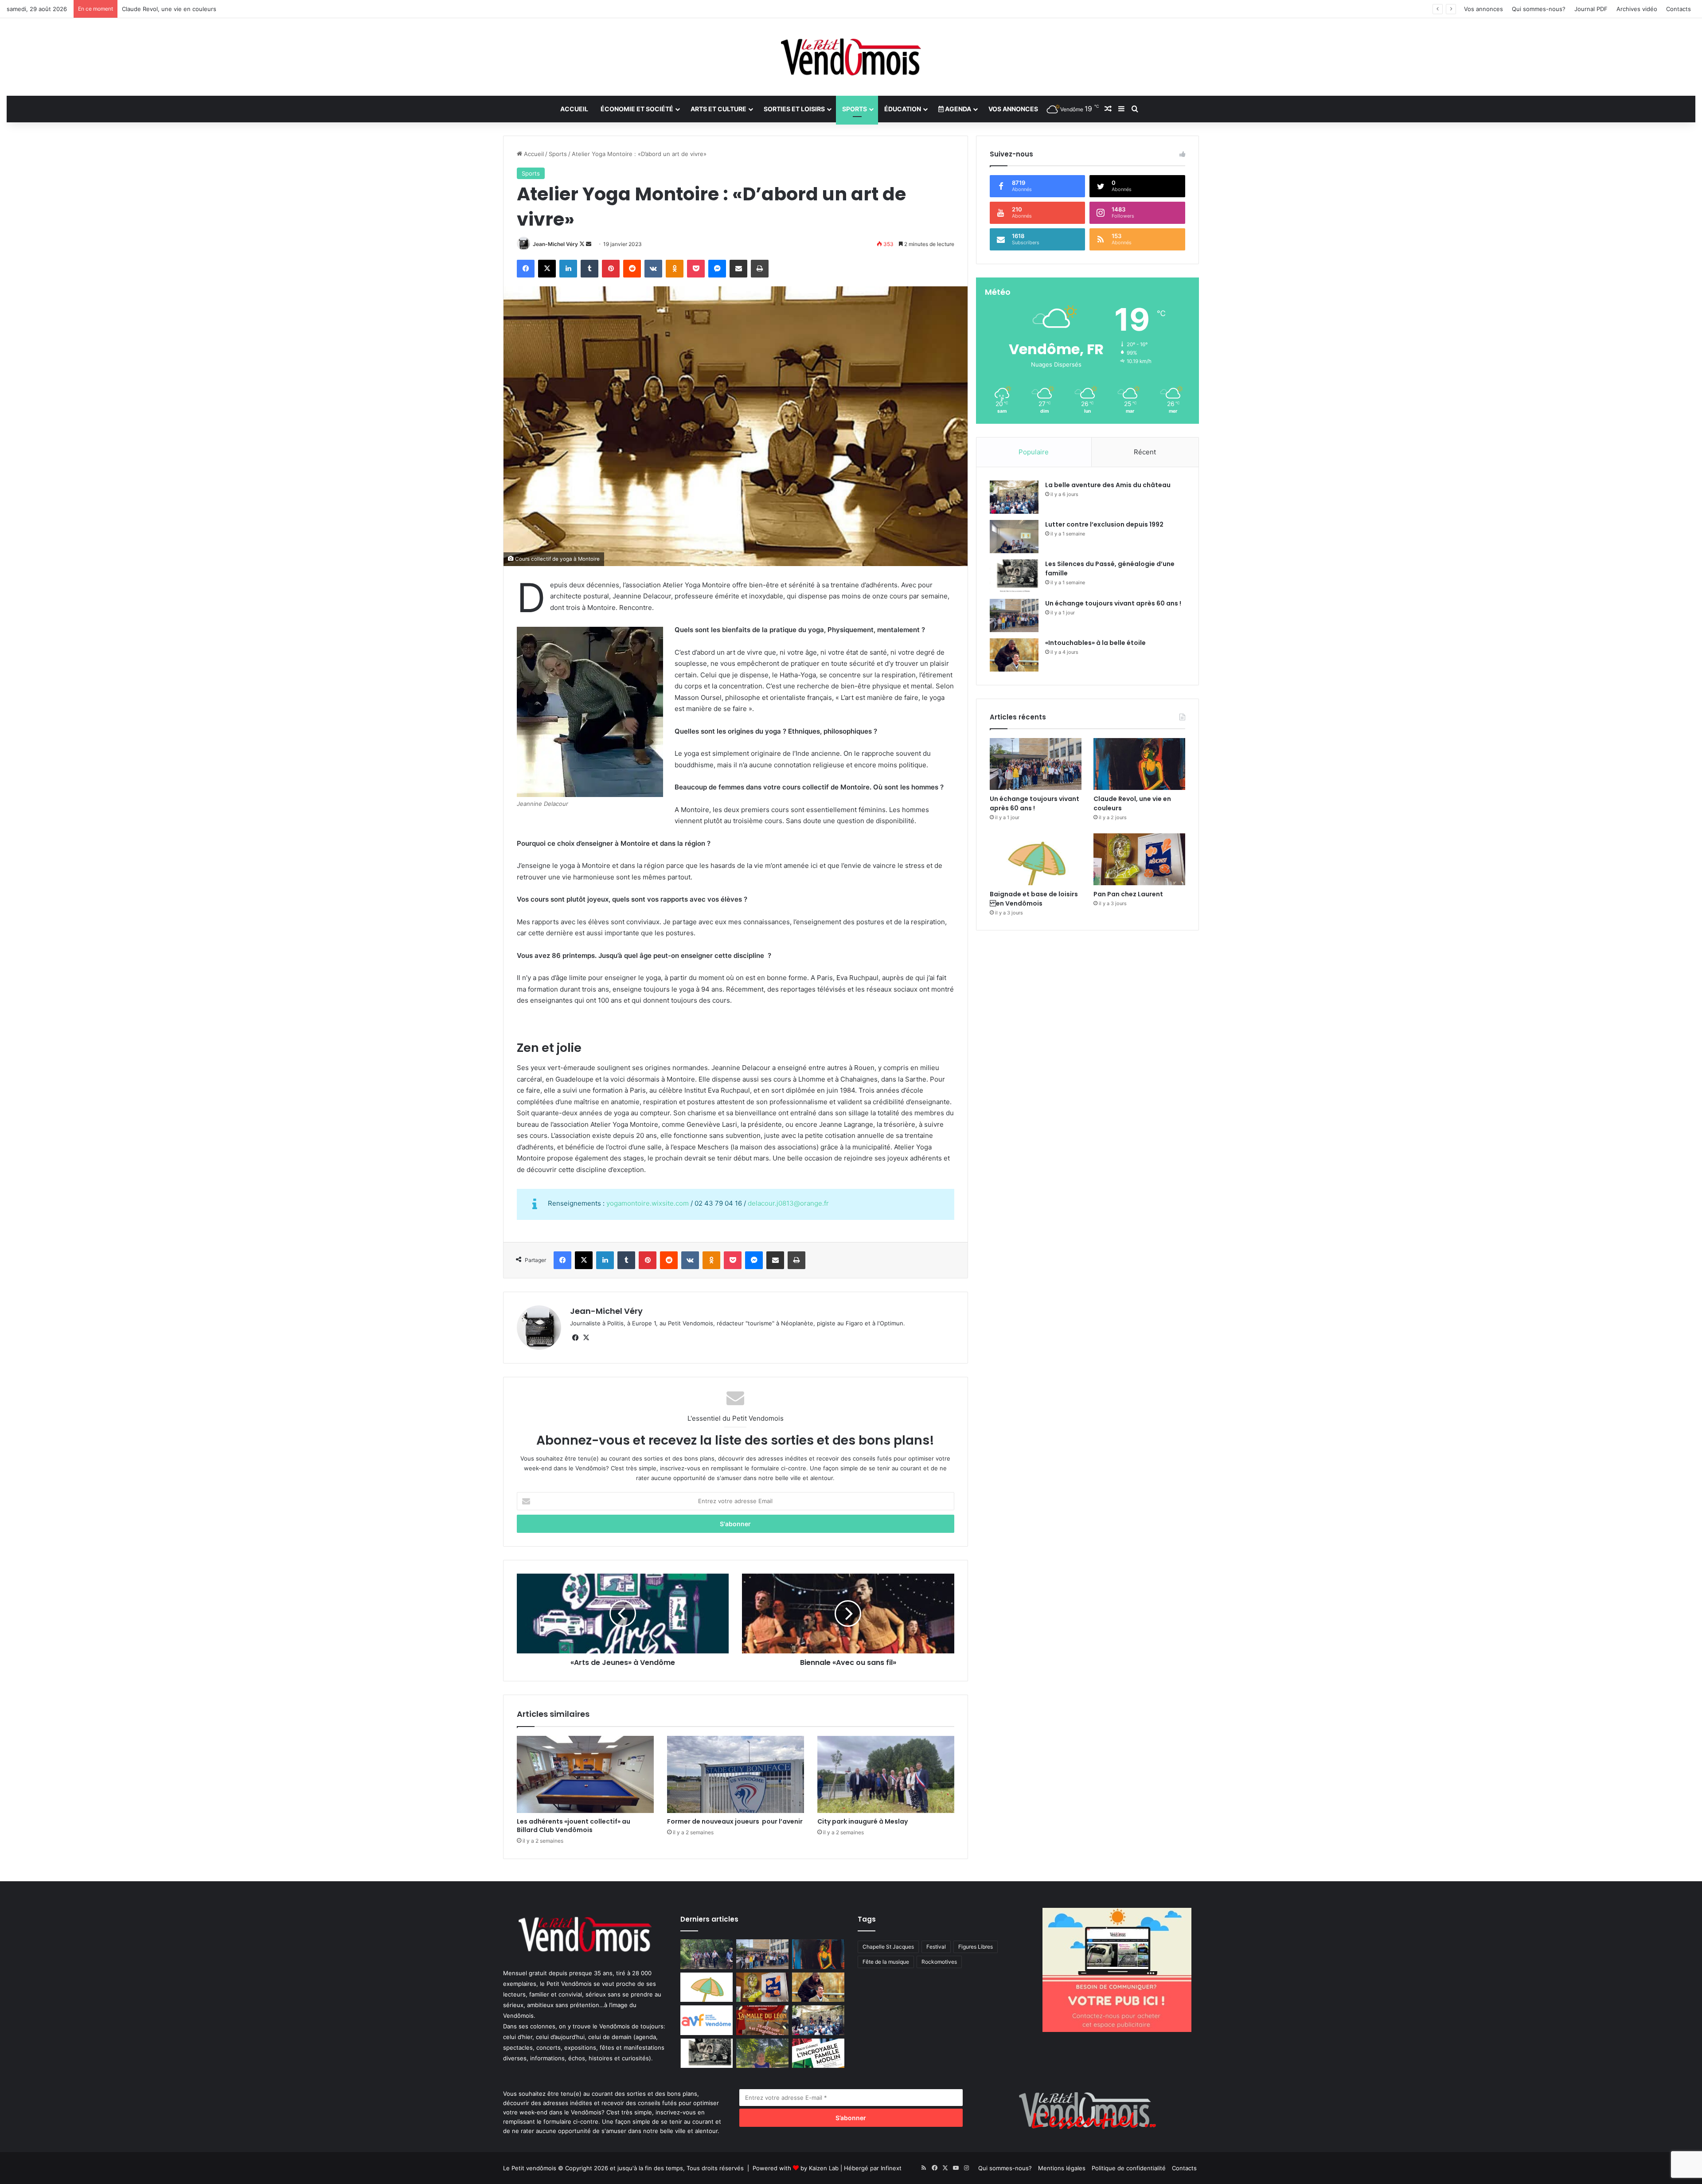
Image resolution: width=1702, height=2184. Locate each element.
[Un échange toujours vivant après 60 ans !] (1014, 615)
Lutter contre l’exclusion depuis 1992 (1104, 524)
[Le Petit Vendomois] (851, 57)
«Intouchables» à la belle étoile (1095, 643)
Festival (936, 1947)
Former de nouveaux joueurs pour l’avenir (735, 1821)
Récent (1145, 452)
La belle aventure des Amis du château (1108, 485)
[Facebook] (526, 269)
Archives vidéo (1637, 9)
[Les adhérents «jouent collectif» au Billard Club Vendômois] (585, 1774)
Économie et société (637, 109)
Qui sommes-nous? (1539, 9)
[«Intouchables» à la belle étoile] (1014, 655)
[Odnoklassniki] (675, 269)
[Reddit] (632, 269)
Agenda (957, 109)
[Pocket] (696, 269)
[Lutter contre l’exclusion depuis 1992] (1014, 537)
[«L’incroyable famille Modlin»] (818, 2053)
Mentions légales (1062, 2168)
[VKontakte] (653, 269)
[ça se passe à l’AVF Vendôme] (707, 2020)
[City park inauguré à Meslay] (886, 1774)
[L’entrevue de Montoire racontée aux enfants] (762, 2053)
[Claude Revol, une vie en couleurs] (1139, 764)
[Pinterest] (611, 269)
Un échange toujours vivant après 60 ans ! (1113, 603)
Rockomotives (939, 1962)
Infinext (891, 2168)
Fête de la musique (886, 1962)
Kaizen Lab (824, 2168)
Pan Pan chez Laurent (1128, 894)
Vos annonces (1483, 9)
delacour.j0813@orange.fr (788, 1203)
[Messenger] (717, 269)
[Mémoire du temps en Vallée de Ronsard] (762, 2020)
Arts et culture (718, 109)
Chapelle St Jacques (888, 1947)
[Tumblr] (589, 269)
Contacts (1679, 9)
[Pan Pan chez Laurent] (1139, 859)
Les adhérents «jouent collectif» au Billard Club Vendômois (575, 1826)
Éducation (903, 109)
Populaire (1034, 452)
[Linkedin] (568, 269)
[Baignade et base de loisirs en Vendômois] (1036, 859)
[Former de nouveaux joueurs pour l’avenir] (736, 1774)
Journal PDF (1591, 9)
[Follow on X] (583, 244)
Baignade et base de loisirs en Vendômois (183, 9)
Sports (855, 109)
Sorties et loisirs (794, 109)
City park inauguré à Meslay (863, 1821)
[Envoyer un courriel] (589, 244)
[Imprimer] (760, 269)
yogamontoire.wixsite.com (648, 1203)
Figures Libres (976, 1947)
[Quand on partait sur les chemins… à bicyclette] (707, 1954)
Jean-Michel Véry (555, 244)
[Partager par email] (738, 269)
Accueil (574, 109)
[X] (547, 269)
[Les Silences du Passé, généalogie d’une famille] (1014, 576)
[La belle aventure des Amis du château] (1014, 497)
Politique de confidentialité (1129, 2168)
